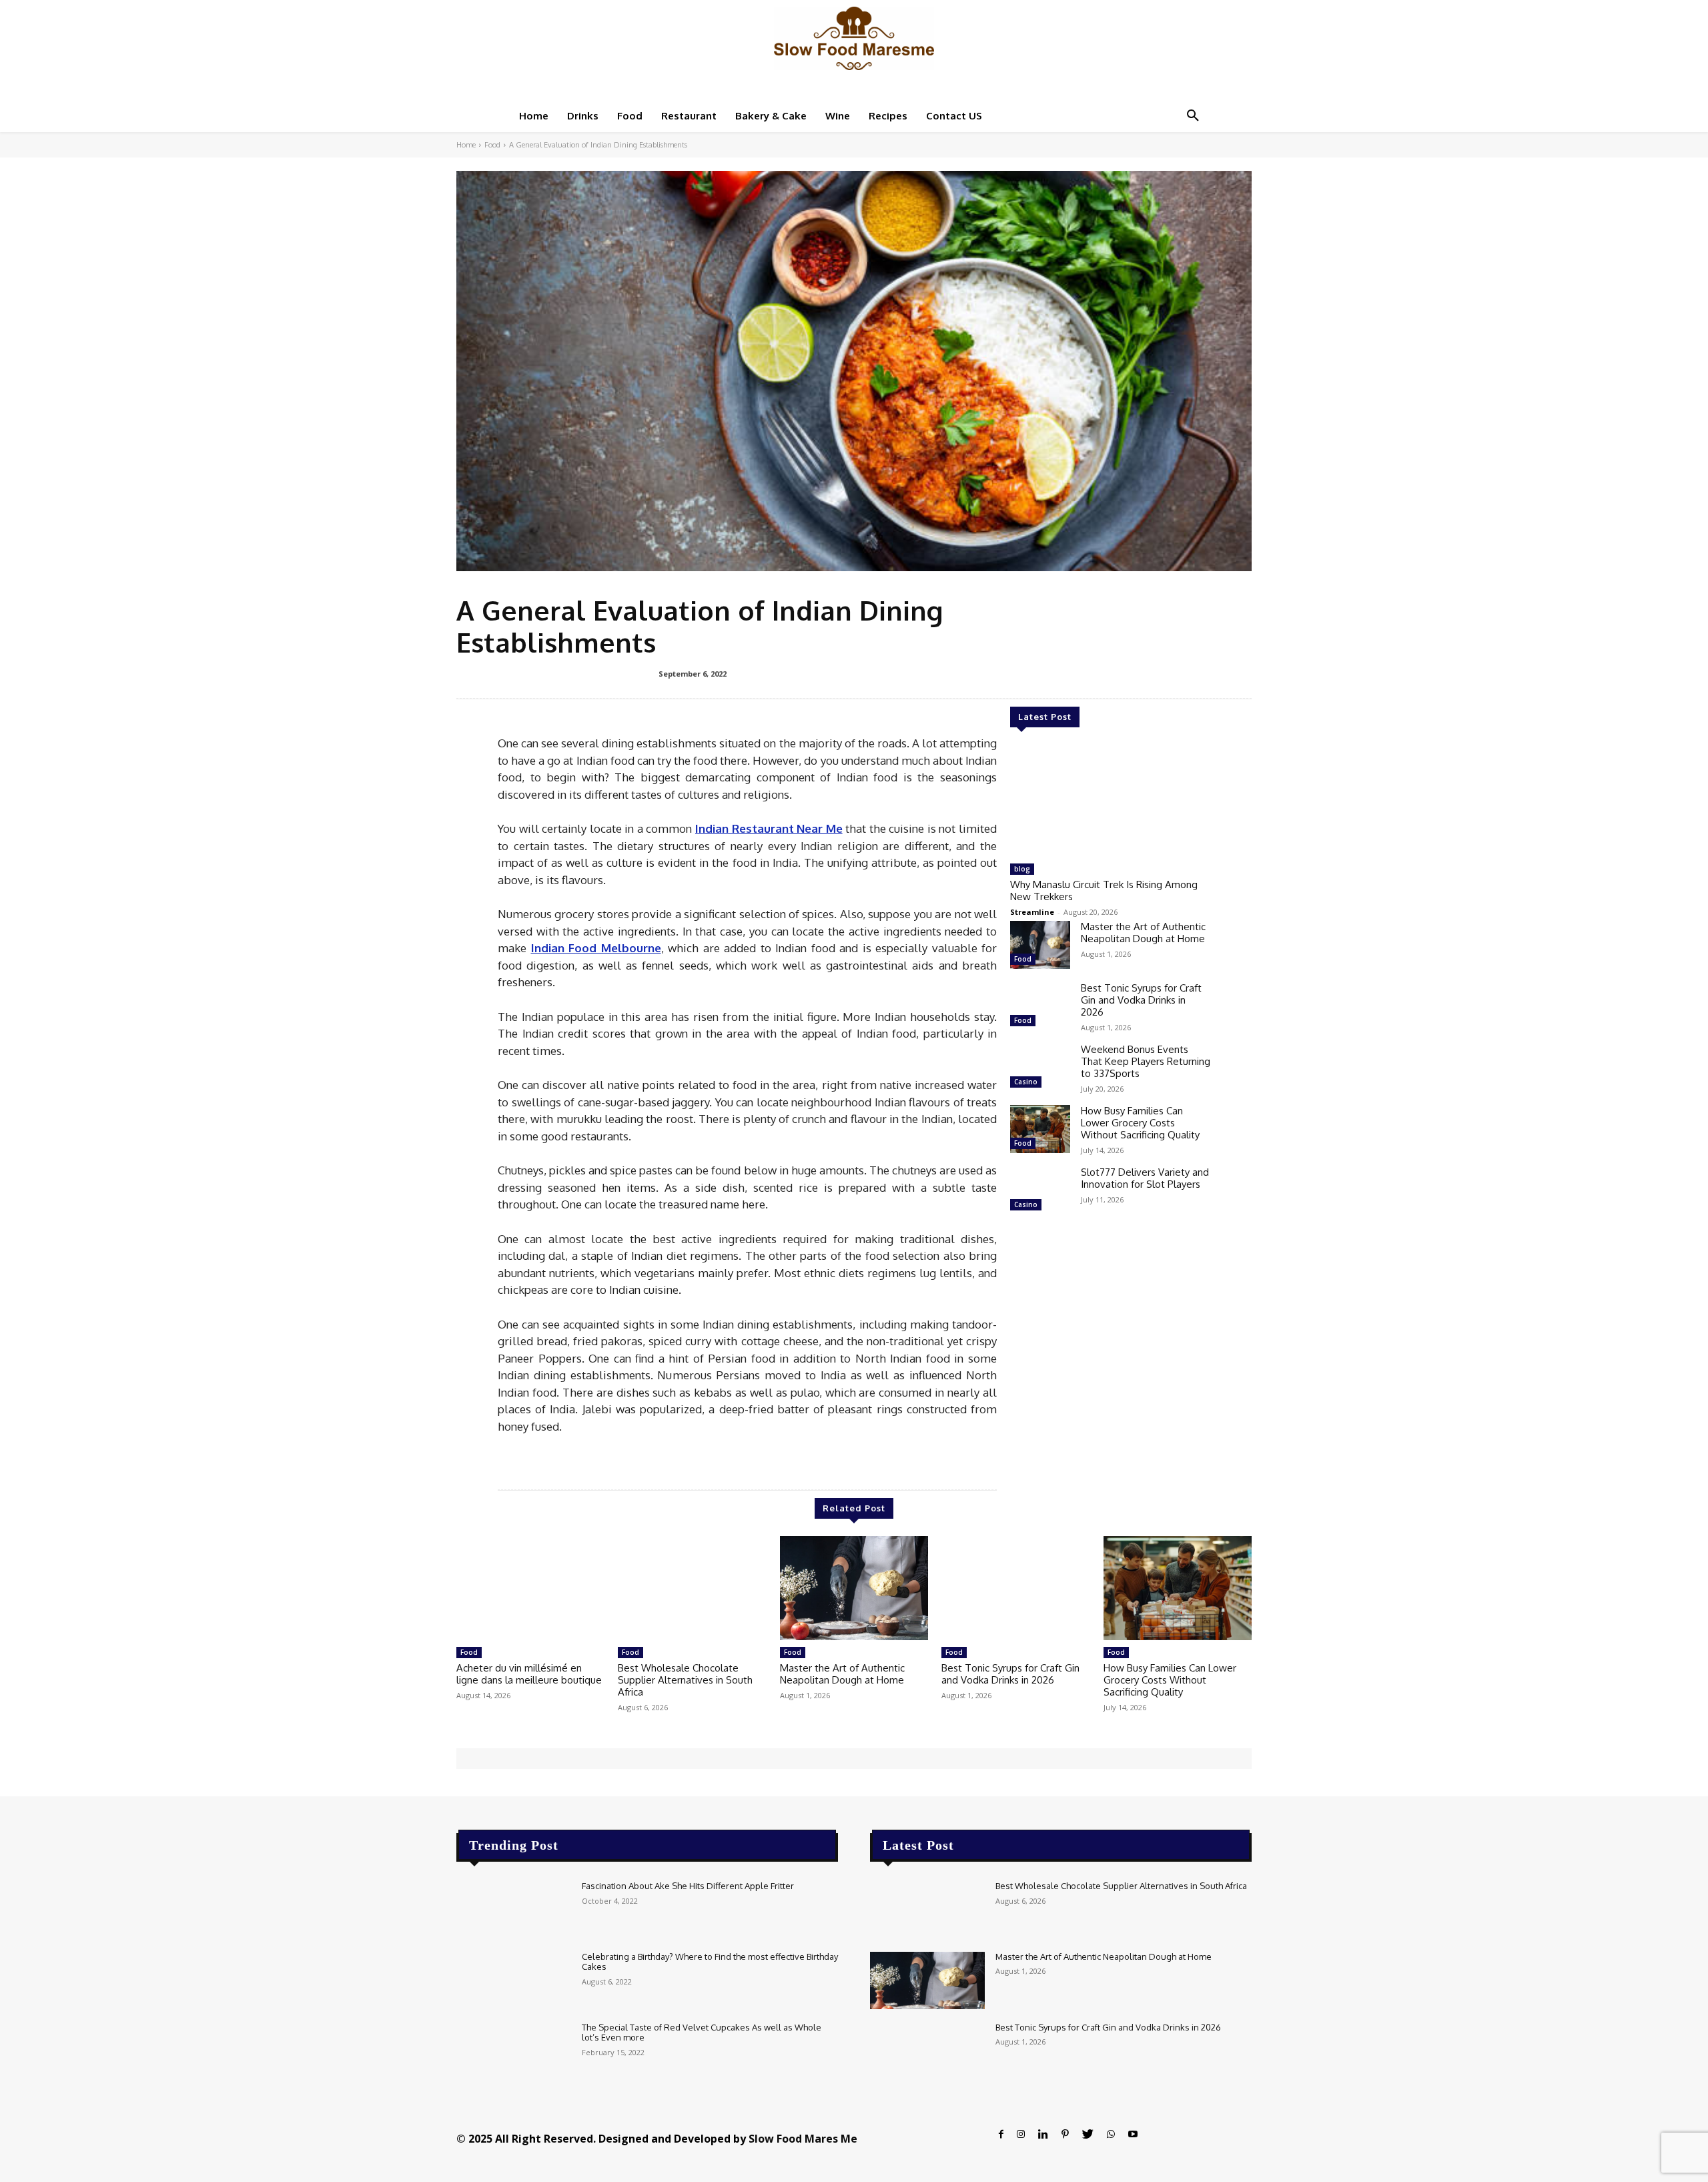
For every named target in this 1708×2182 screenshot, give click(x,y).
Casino (1026, 1082)
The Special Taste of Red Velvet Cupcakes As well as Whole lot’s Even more (702, 2033)
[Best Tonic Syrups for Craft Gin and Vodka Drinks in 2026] (1040, 1006)
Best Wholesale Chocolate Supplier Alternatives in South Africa (685, 1680)
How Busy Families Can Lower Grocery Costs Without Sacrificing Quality (1140, 1123)
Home (466, 145)
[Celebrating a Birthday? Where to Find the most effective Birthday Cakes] (514, 1980)
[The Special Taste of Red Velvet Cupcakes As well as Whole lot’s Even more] (514, 2051)
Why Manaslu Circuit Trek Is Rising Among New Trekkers (1104, 890)
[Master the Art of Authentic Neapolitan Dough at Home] (1040, 945)
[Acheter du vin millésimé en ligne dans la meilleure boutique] (530, 1588)
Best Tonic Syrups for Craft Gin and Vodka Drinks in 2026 (1141, 1000)
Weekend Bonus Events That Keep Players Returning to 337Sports (1146, 1061)
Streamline (1032, 912)
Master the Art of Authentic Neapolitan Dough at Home (1143, 933)
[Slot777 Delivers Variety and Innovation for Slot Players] (1040, 1190)
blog (1022, 869)
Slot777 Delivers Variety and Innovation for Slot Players (1145, 1178)
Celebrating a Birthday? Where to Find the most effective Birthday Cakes (710, 1962)
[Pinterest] (1065, 2134)
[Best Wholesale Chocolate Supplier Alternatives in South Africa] (692, 1588)
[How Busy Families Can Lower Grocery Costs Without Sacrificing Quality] (1040, 1129)
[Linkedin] (1043, 2134)
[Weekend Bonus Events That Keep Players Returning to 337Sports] (1040, 1068)
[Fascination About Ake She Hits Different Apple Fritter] (514, 1910)
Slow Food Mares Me (803, 2139)
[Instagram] (1021, 2134)
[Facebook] (1001, 2134)
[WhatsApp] (1111, 2134)
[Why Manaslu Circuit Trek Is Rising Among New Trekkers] (1110, 801)
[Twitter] (1088, 2134)
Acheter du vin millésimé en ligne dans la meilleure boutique (529, 1674)
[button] (1193, 116)
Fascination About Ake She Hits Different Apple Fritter (688, 1886)
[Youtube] (1133, 2134)
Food (492, 145)
